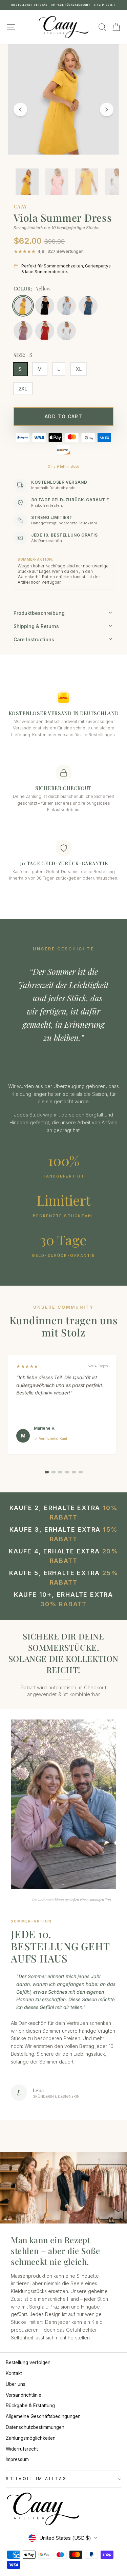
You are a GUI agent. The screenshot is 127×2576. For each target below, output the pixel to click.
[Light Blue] (66, 306)
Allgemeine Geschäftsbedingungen (43, 2416)
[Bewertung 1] (47, 1472)
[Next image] (107, 109)
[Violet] (23, 331)
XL (79, 369)
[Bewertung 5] (74, 1472)
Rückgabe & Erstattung (30, 2406)
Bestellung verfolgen (28, 2362)
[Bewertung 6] (81, 1472)
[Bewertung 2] (54, 1472)
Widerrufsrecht (22, 2449)
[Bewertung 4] (67, 1472)
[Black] (45, 306)
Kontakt (14, 2373)
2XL (23, 389)
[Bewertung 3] (60, 1472)
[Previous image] (20, 109)
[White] (66, 331)
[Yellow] (23, 306)
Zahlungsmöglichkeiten (31, 2438)
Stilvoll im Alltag (36, 2479)
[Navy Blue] (88, 306)
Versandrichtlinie (24, 2395)
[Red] (45, 331)
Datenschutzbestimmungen (35, 2427)
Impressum (17, 2459)
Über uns (16, 2384)
